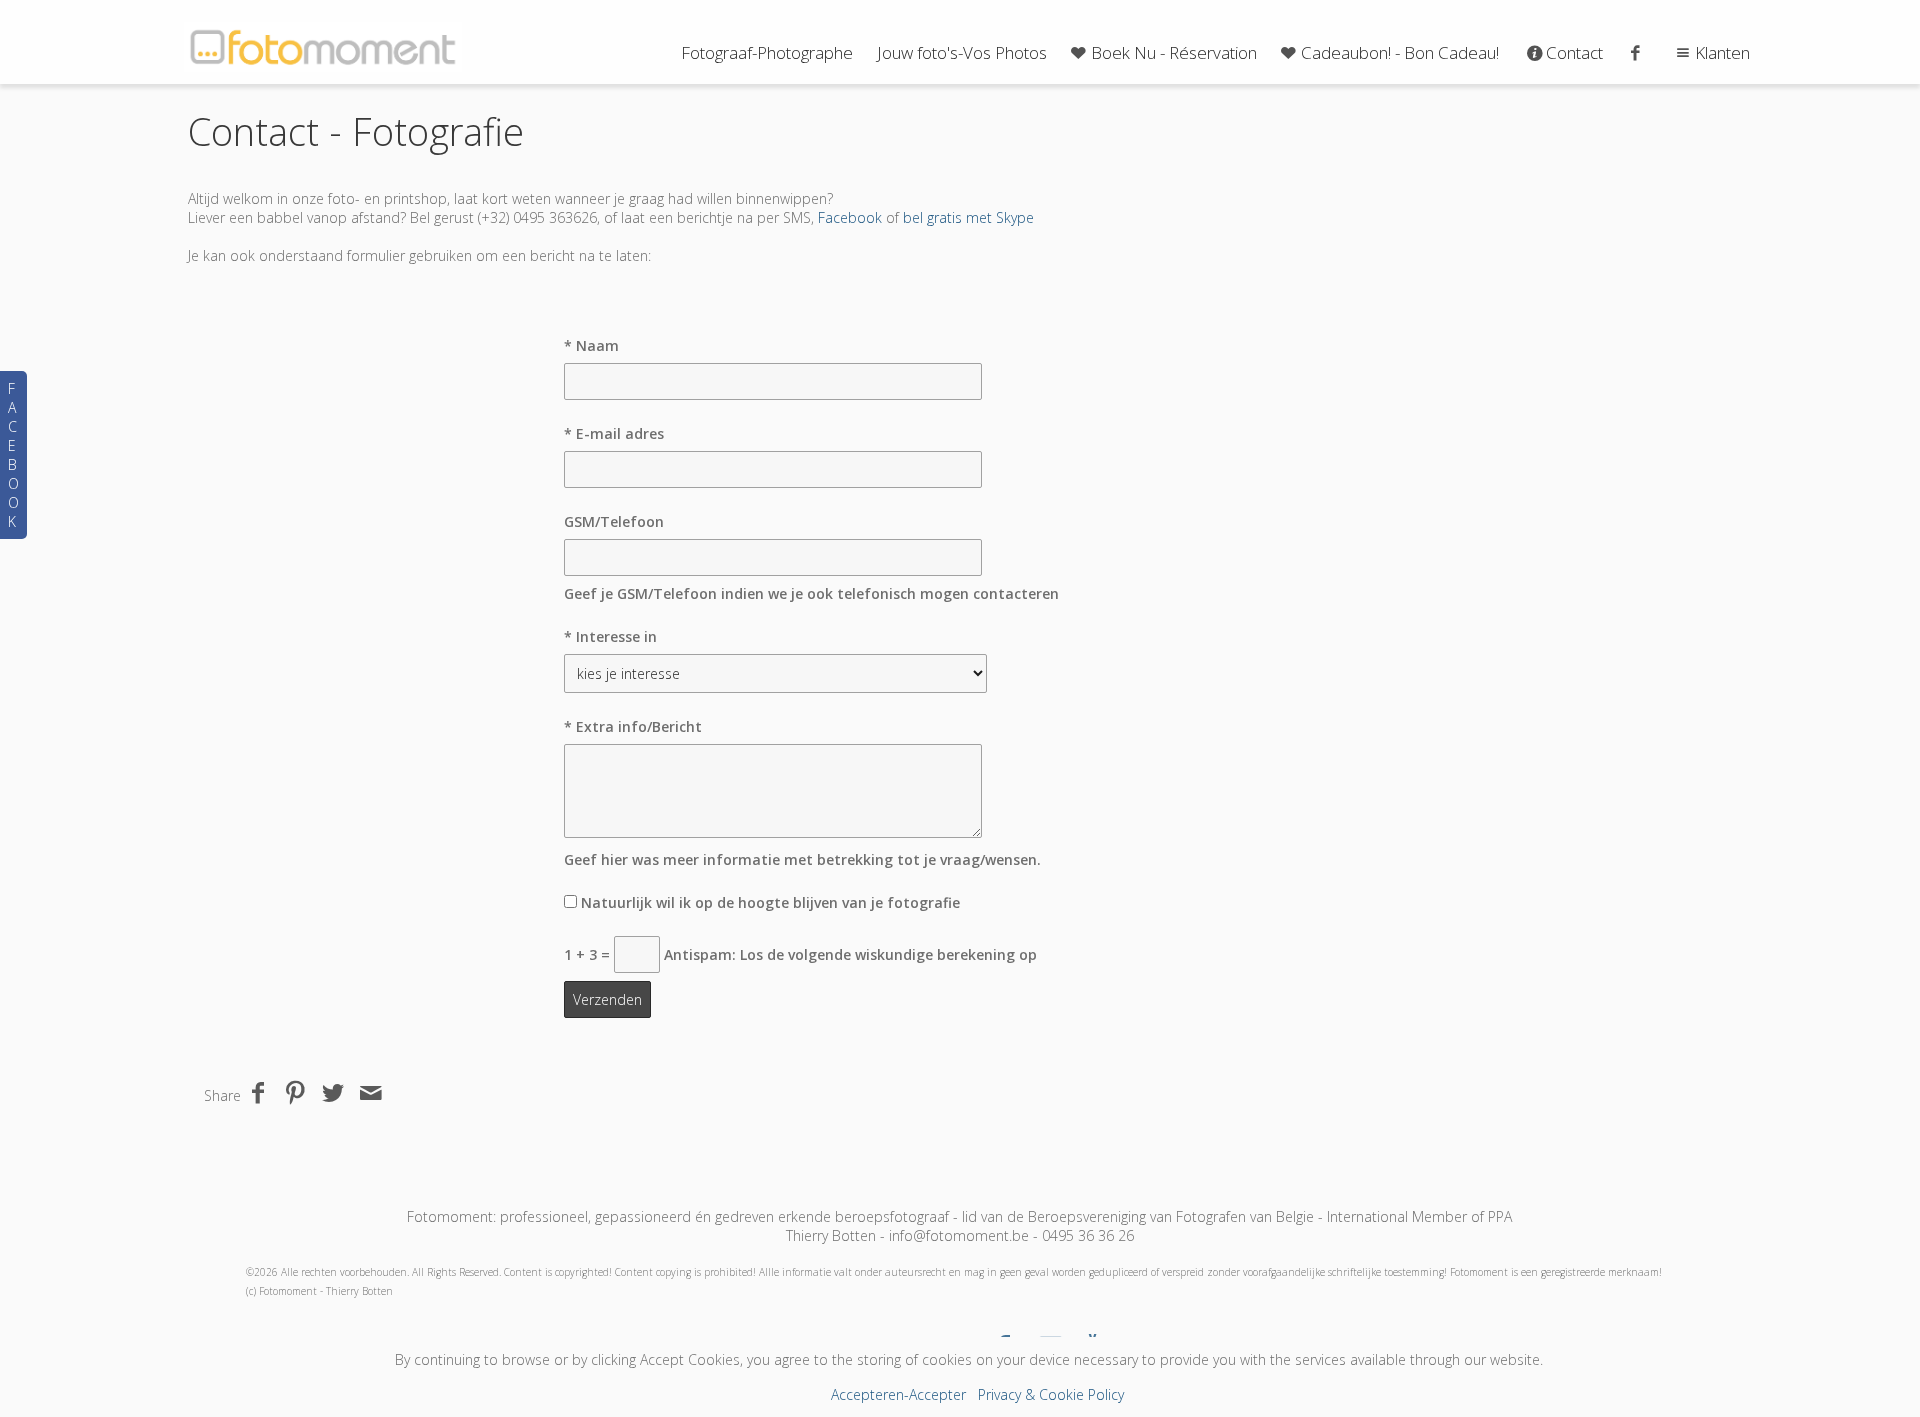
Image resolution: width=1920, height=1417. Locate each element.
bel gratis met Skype (968, 217)
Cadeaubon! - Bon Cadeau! (1400, 52)
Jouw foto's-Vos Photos (962, 52)
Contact (1574, 52)
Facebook (850, 217)
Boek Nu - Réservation (1174, 52)
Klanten (1722, 52)
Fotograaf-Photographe (767, 52)
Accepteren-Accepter (898, 1394)
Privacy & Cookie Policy (1051, 1394)
